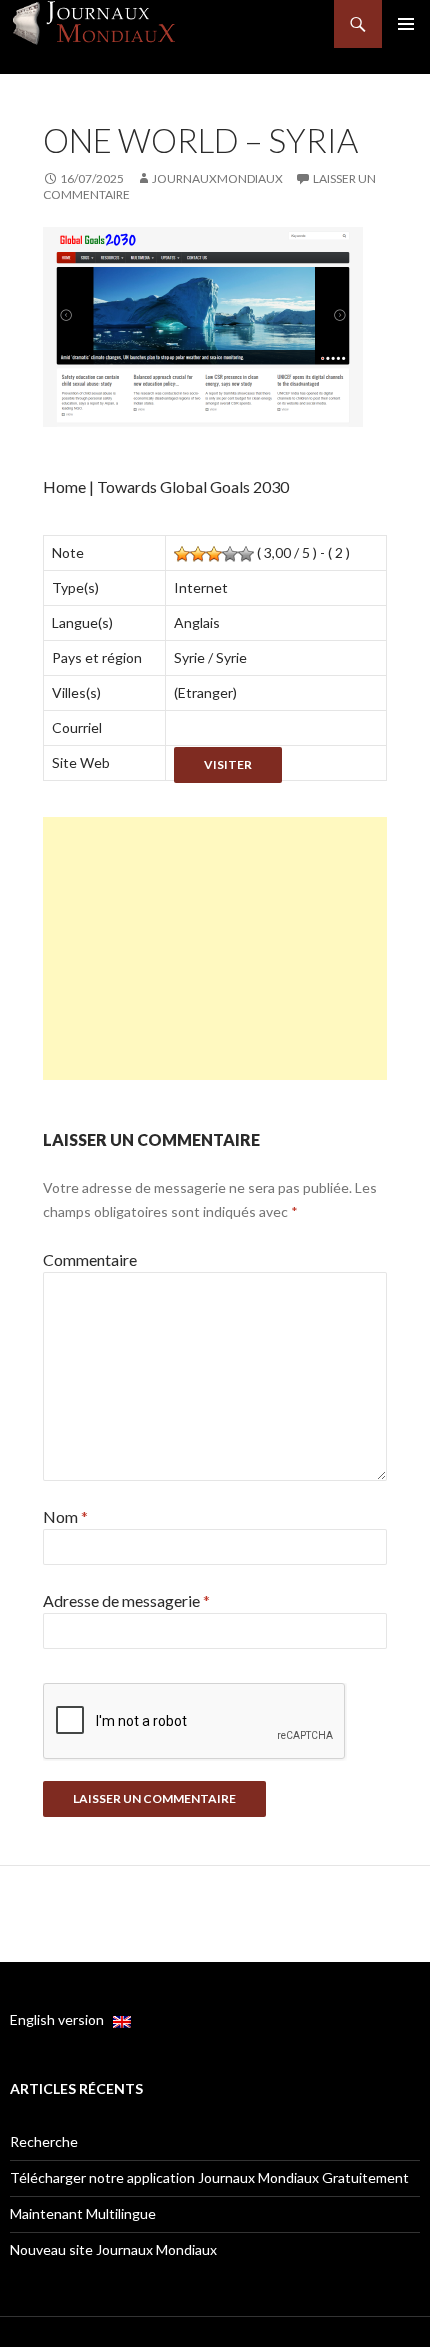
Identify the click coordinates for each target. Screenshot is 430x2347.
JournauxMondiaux (217, 178)
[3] (214, 554)
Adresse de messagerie (126, 1600)
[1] (182, 554)
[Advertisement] (215, 948)
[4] (230, 554)
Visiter (228, 764)
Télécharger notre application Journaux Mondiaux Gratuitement (209, 2177)
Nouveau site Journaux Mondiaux (113, 2249)
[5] (246, 554)
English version (61, 2019)
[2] (198, 554)
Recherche (44, 2141)
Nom (65, 1516)
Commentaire (90, 1259)
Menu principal (406, 24)
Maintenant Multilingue (83, 2213)
